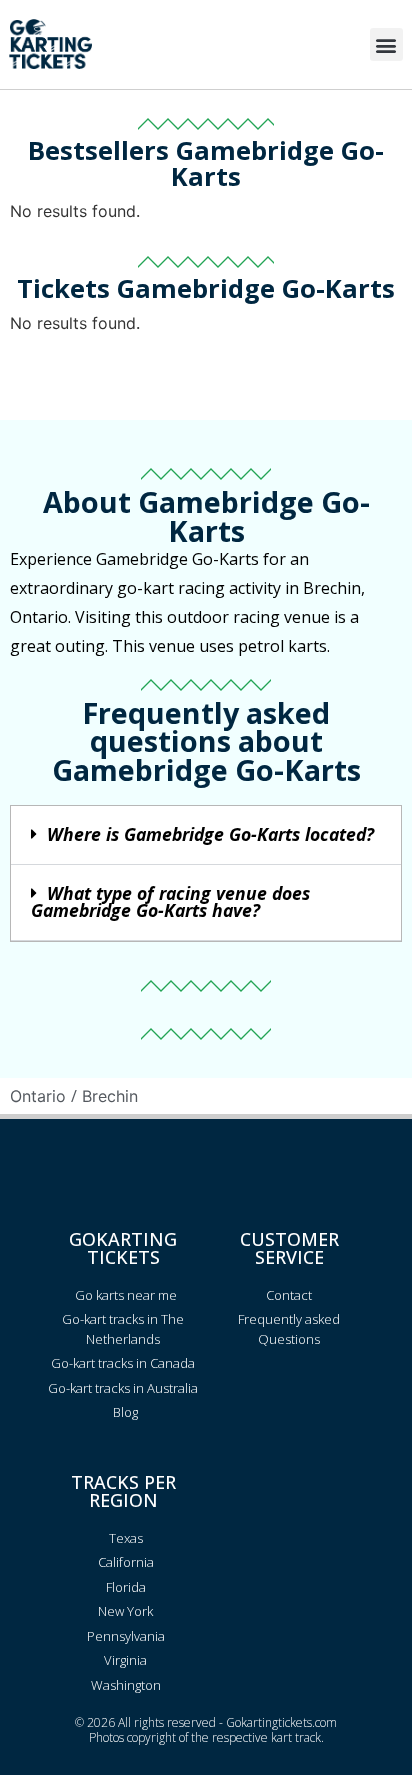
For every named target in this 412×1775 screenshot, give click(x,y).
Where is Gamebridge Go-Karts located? (210, 834)
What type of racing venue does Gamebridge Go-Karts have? (170, 902)
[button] (386, 44)
